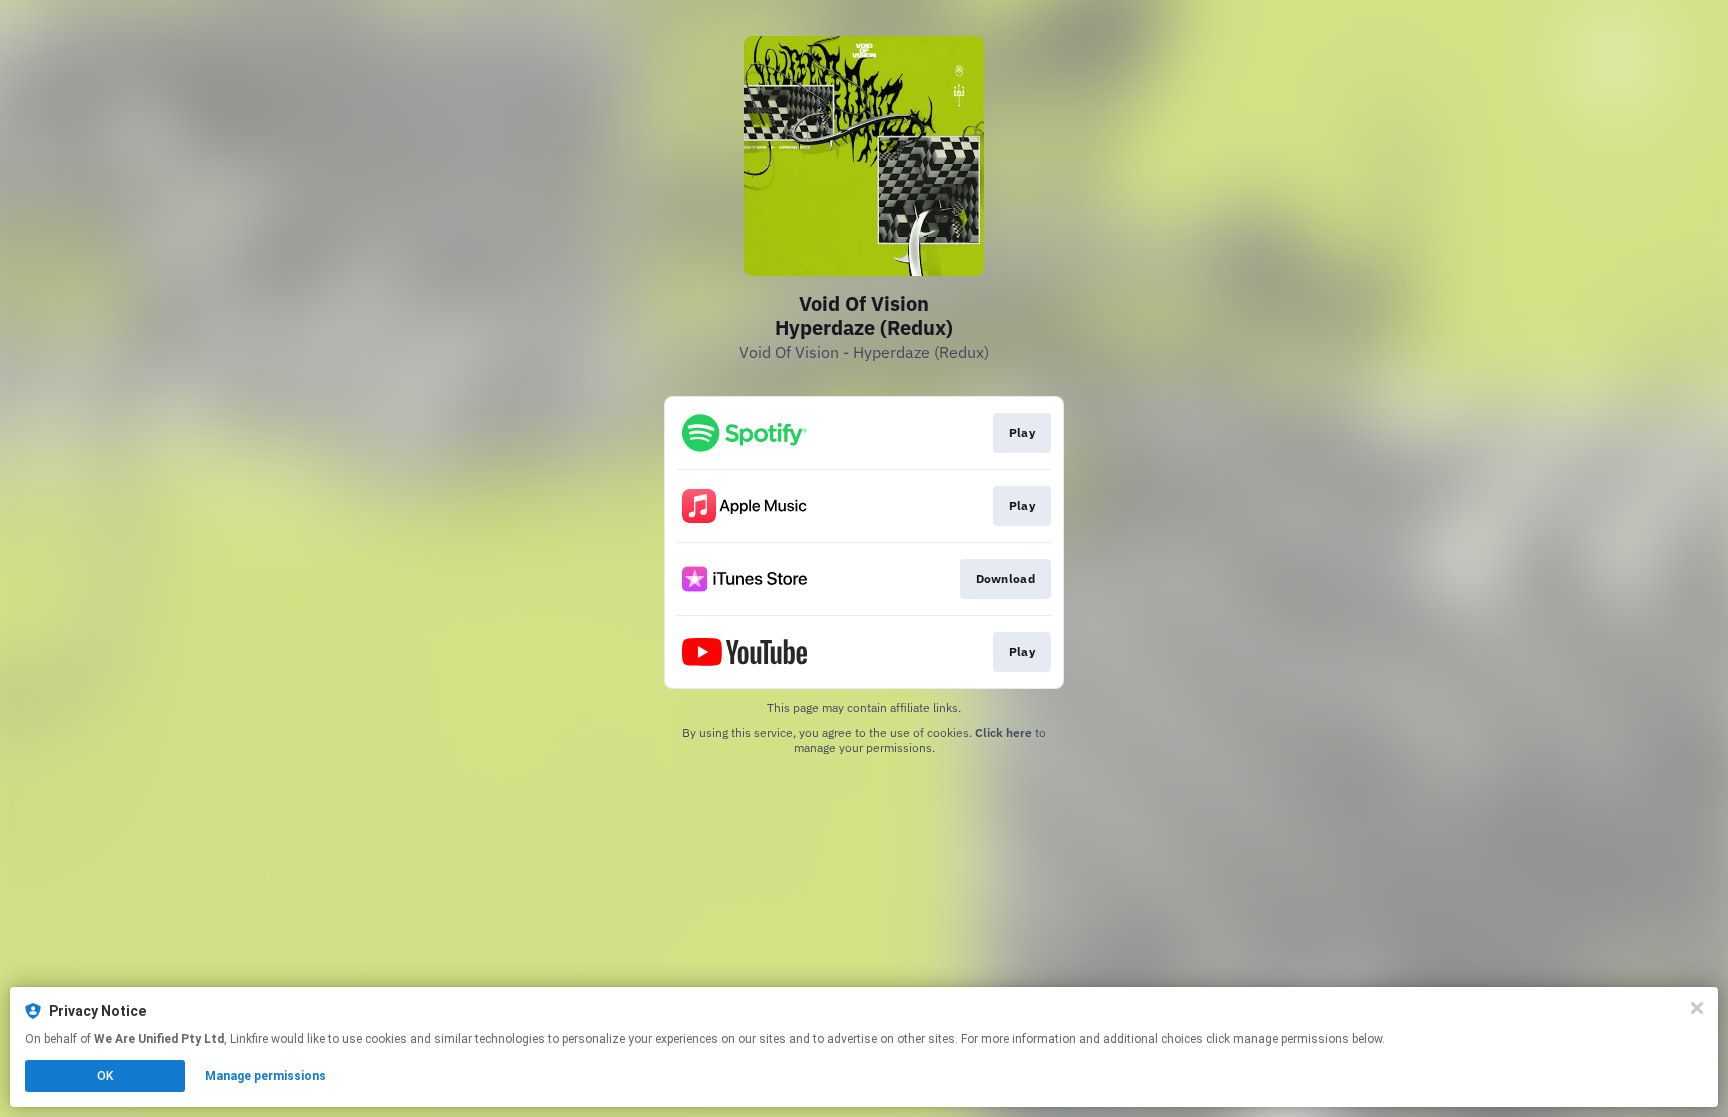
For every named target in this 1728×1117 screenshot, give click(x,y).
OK (105, 1076)
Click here (1003, 732)
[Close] (1697, 1008)
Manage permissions (265, 1076)
